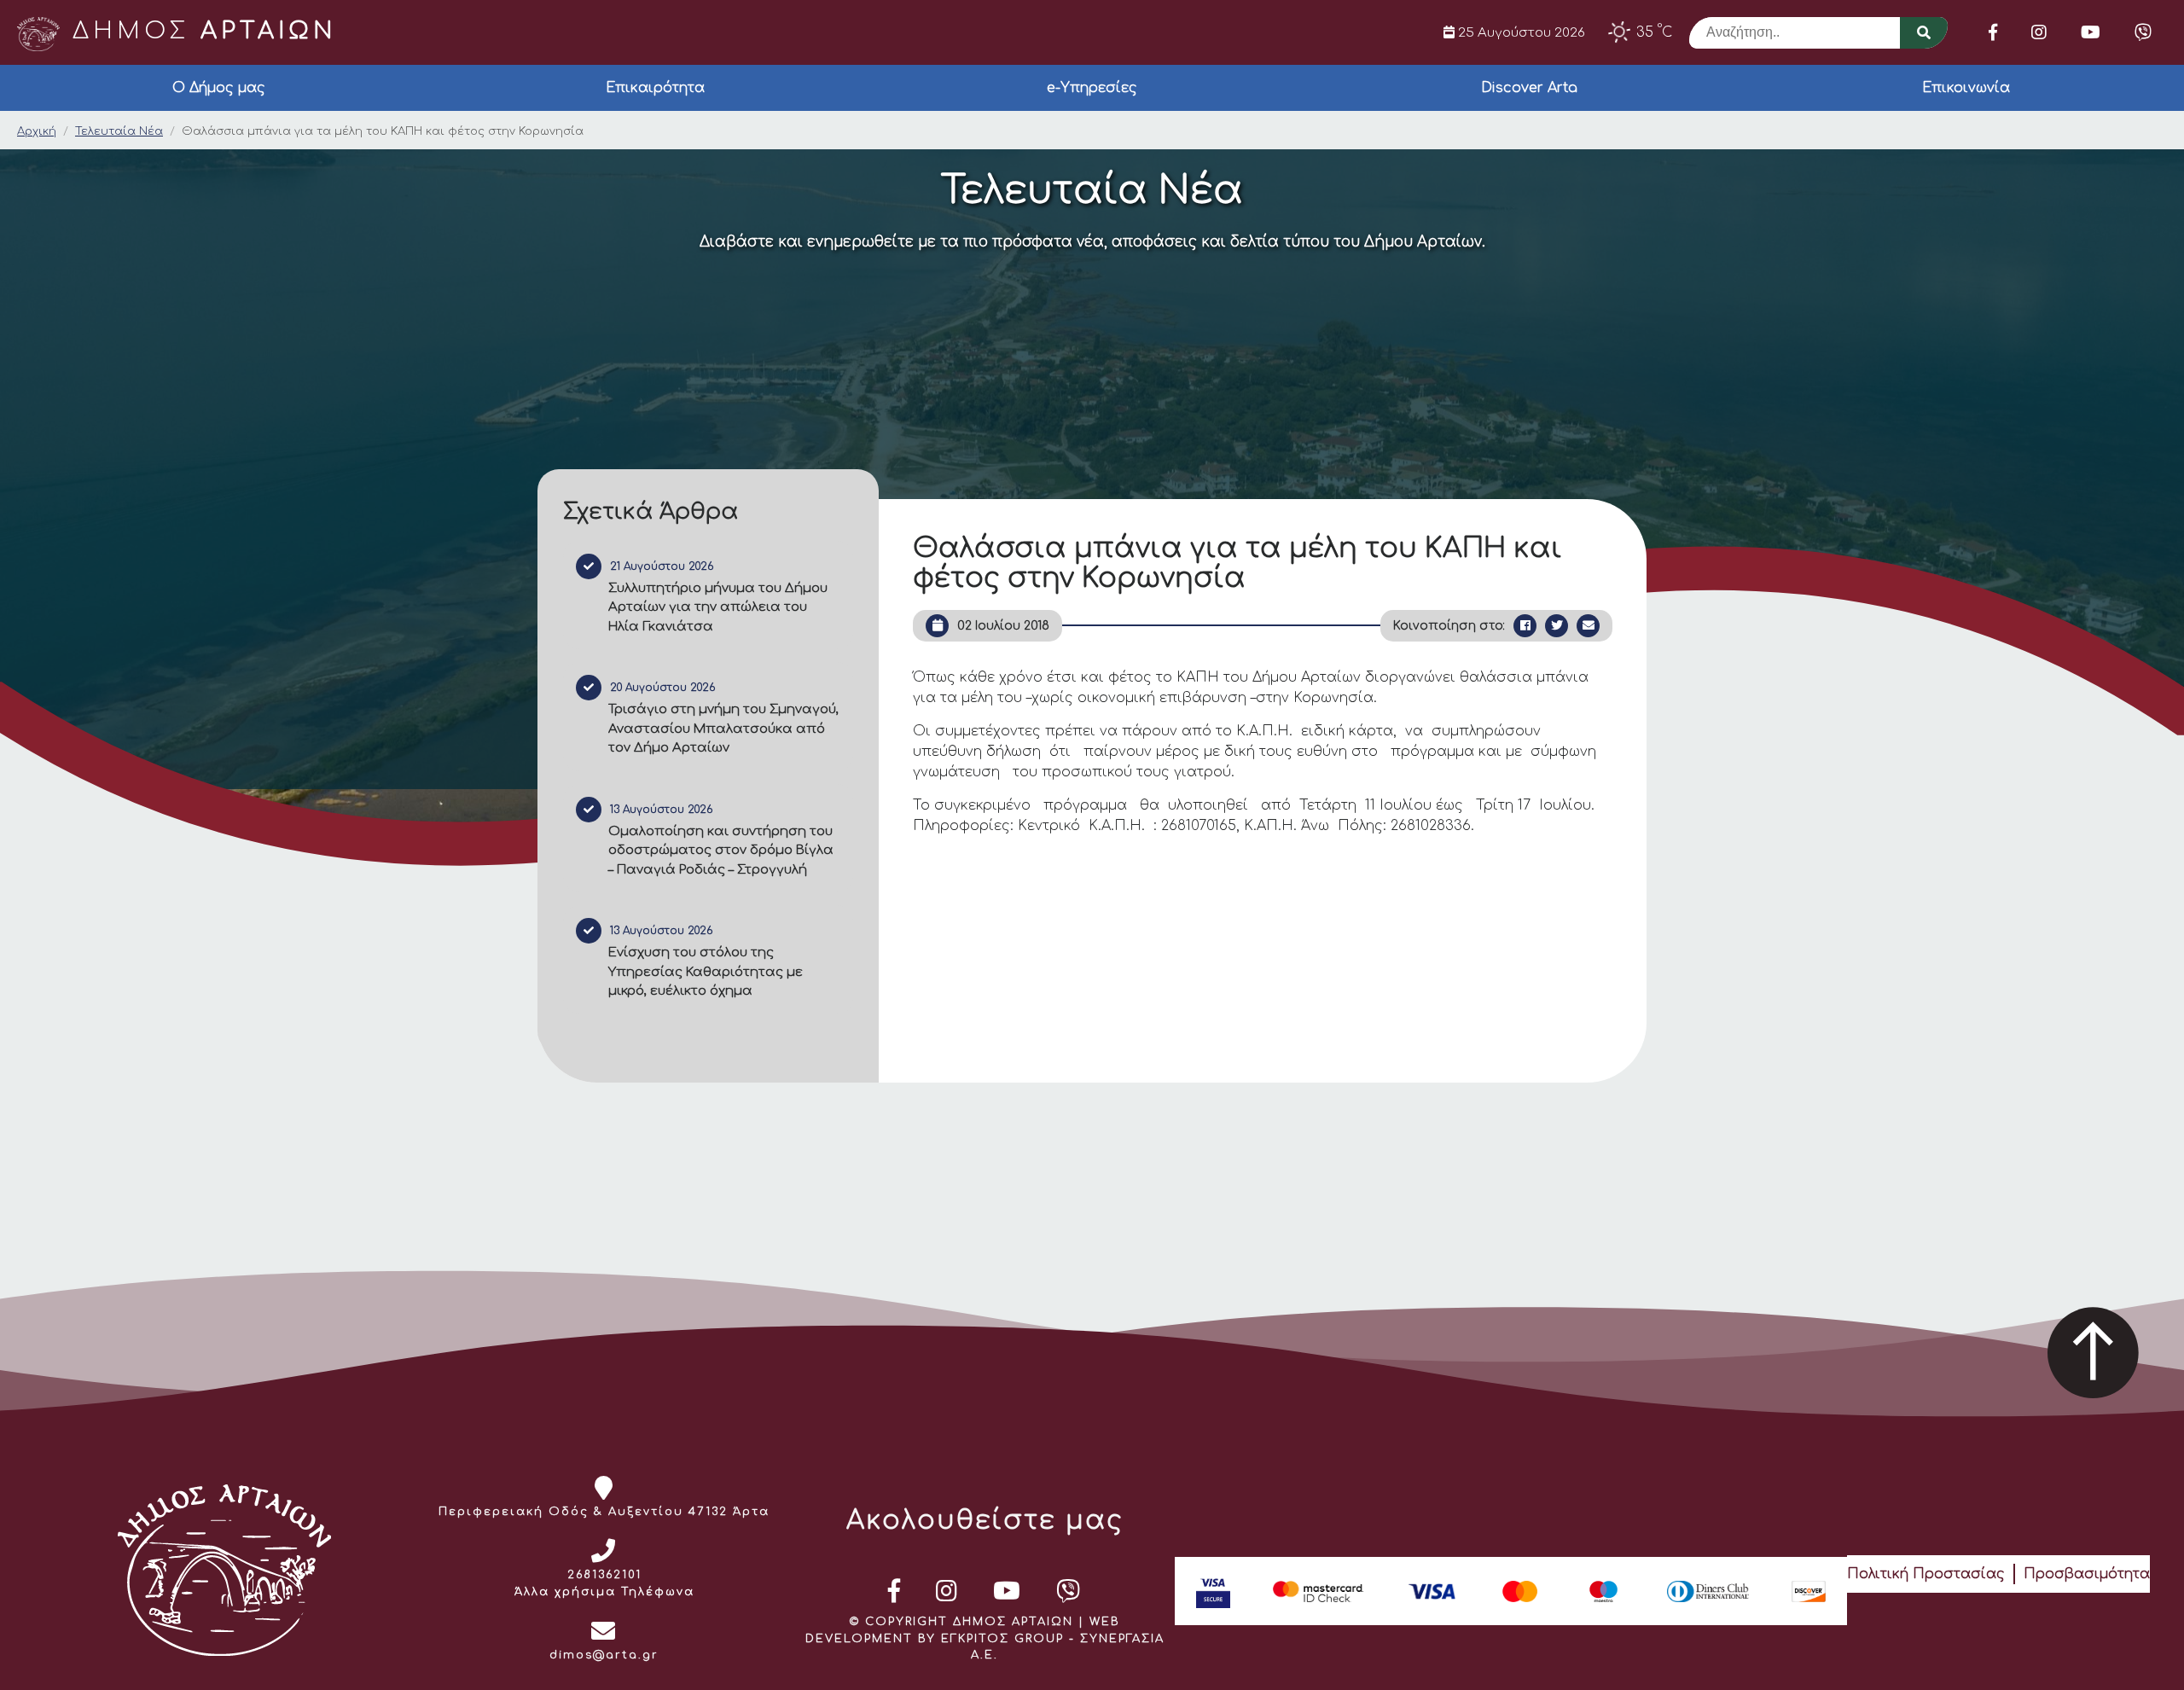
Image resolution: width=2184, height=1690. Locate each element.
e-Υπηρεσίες (1092, 88)
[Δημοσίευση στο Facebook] (1525, 626)
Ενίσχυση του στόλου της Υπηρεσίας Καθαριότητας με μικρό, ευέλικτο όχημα (706, 972)
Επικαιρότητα (655, 88)
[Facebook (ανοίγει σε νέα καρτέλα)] (1993, 32)
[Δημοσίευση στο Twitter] (1557, 626)
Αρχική (37, 131)
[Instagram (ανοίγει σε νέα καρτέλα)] (2039, 32)
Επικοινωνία (1966, 88)
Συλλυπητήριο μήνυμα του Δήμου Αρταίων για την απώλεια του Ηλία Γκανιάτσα (718, 607)
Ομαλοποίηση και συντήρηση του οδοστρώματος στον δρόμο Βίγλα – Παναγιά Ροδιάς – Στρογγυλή (721, 851)
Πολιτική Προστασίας (1926, 1574)
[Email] (1588, 626)
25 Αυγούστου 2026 (1520, 32)
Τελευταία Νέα (119, 131)
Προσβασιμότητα (2087, 1574)
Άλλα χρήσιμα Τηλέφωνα (604, 1592)
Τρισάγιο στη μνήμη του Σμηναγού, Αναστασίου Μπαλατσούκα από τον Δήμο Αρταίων (723, 729)
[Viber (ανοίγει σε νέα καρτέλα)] (2143, 32)
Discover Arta (1529, 88)
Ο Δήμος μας (219, 88)
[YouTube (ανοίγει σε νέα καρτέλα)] (2091, 32)
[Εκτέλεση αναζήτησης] (1924, 33)
